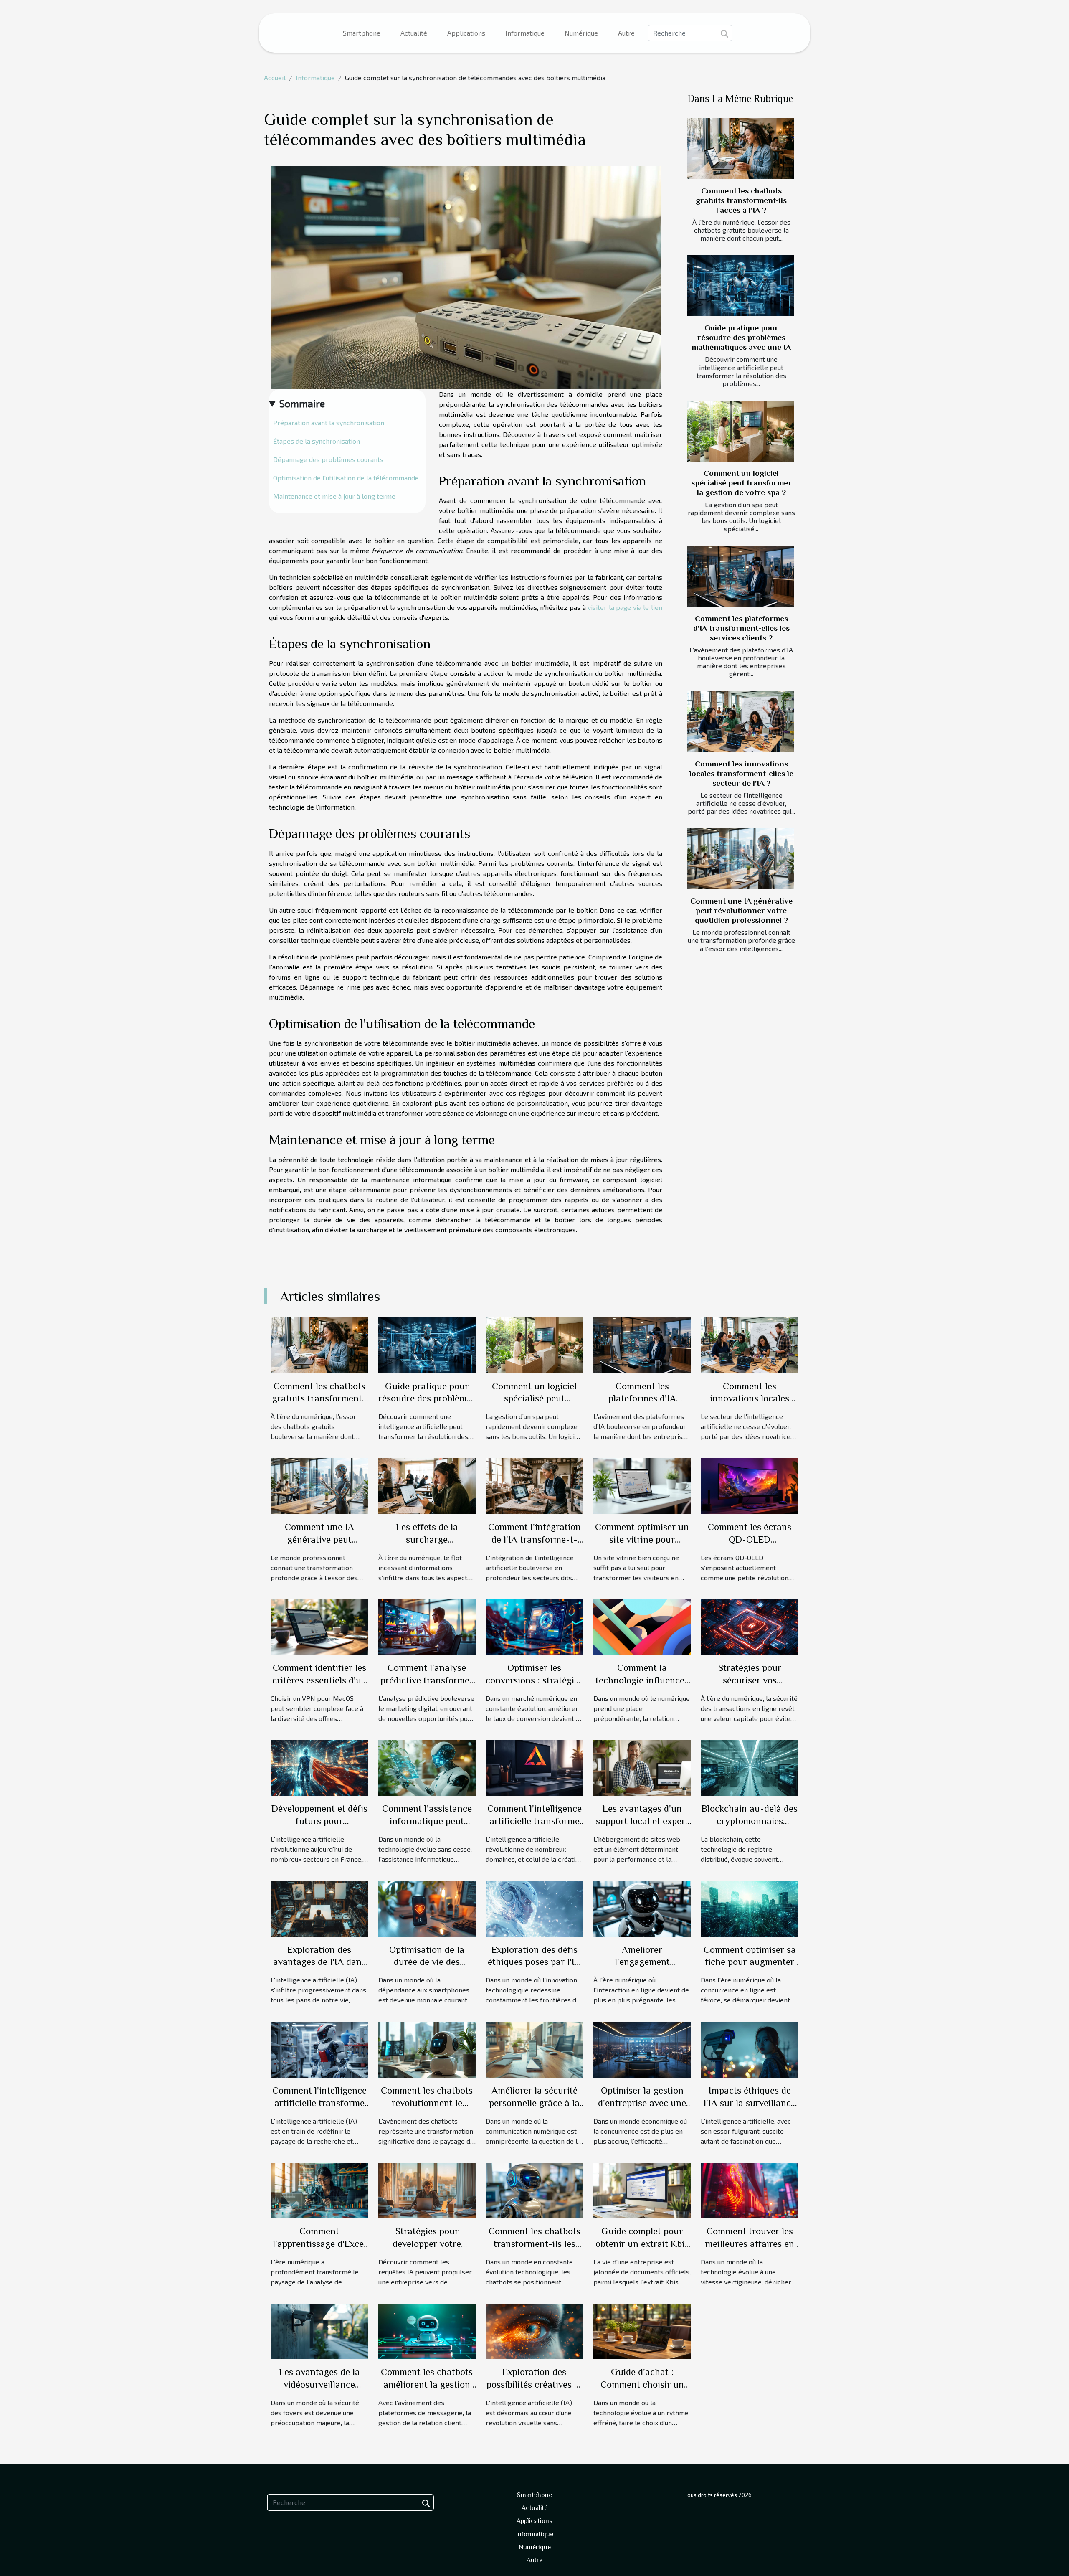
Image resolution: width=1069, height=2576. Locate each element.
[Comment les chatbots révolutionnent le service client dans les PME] (427, 2049)
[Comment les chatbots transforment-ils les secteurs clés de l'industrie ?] (534, 2189)
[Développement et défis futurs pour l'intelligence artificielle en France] (319, 1767)
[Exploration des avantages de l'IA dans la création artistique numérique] (319, 1908)
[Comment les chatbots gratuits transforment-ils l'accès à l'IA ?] (741, 149)
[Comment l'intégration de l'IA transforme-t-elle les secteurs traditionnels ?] (534, 1485)
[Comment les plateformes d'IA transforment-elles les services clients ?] (741, 576)
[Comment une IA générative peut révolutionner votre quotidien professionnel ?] (741, 859)
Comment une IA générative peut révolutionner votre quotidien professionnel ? (741, 910)
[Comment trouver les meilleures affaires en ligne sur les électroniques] (750, 2189)
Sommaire (302, 403)
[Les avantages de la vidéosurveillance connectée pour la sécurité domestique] (319, 2330)
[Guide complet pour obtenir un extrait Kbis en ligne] (642, 2189)
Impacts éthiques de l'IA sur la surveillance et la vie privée (750, 2103)
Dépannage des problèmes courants (328, 459)
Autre (626, 33)
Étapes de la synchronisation (317, 441)
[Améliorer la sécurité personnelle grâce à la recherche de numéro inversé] (534, 2049)
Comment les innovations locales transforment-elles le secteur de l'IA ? (741, 773)
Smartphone (362, 33)
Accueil (275, 77)
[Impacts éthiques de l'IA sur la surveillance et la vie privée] (750, 2049)
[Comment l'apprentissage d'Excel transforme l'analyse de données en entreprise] (319, 2189)
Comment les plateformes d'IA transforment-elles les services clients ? (741, 628)
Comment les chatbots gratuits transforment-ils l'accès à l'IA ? (741, 200)
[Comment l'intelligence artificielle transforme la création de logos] (534, 1767)
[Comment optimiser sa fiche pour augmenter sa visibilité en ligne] (750, 1908)
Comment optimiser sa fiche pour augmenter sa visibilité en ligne (750, 1962)
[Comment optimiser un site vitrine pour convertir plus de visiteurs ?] (642, 1485)
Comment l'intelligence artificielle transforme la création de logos (534, 1821)
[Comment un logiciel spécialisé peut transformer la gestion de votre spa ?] (741, 431)
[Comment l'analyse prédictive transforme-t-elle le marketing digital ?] (427, 1626)
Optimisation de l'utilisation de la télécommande (346, 478)
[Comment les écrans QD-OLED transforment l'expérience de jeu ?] (750, 1485)
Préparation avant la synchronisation (329, 423)
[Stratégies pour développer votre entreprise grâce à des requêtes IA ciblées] (427, 2189)
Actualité (414, 33)
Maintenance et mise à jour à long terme (334, 496)
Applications (466, 33)
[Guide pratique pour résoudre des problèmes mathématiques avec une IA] (741, 286)
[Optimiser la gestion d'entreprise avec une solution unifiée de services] (642, 2049)
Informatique (525, 33)
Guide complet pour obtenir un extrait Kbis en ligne (642, 2244)
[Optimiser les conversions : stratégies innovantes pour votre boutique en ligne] (534, 1626)
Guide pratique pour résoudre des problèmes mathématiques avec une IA (741, 337)
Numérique (581, 33)
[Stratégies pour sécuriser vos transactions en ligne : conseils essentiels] (750, 1626)
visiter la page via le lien (625, 607)
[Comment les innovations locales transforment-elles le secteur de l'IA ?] (741, 722)
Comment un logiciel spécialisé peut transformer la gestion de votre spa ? (741, 483)
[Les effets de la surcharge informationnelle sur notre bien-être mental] (427, 1485)
